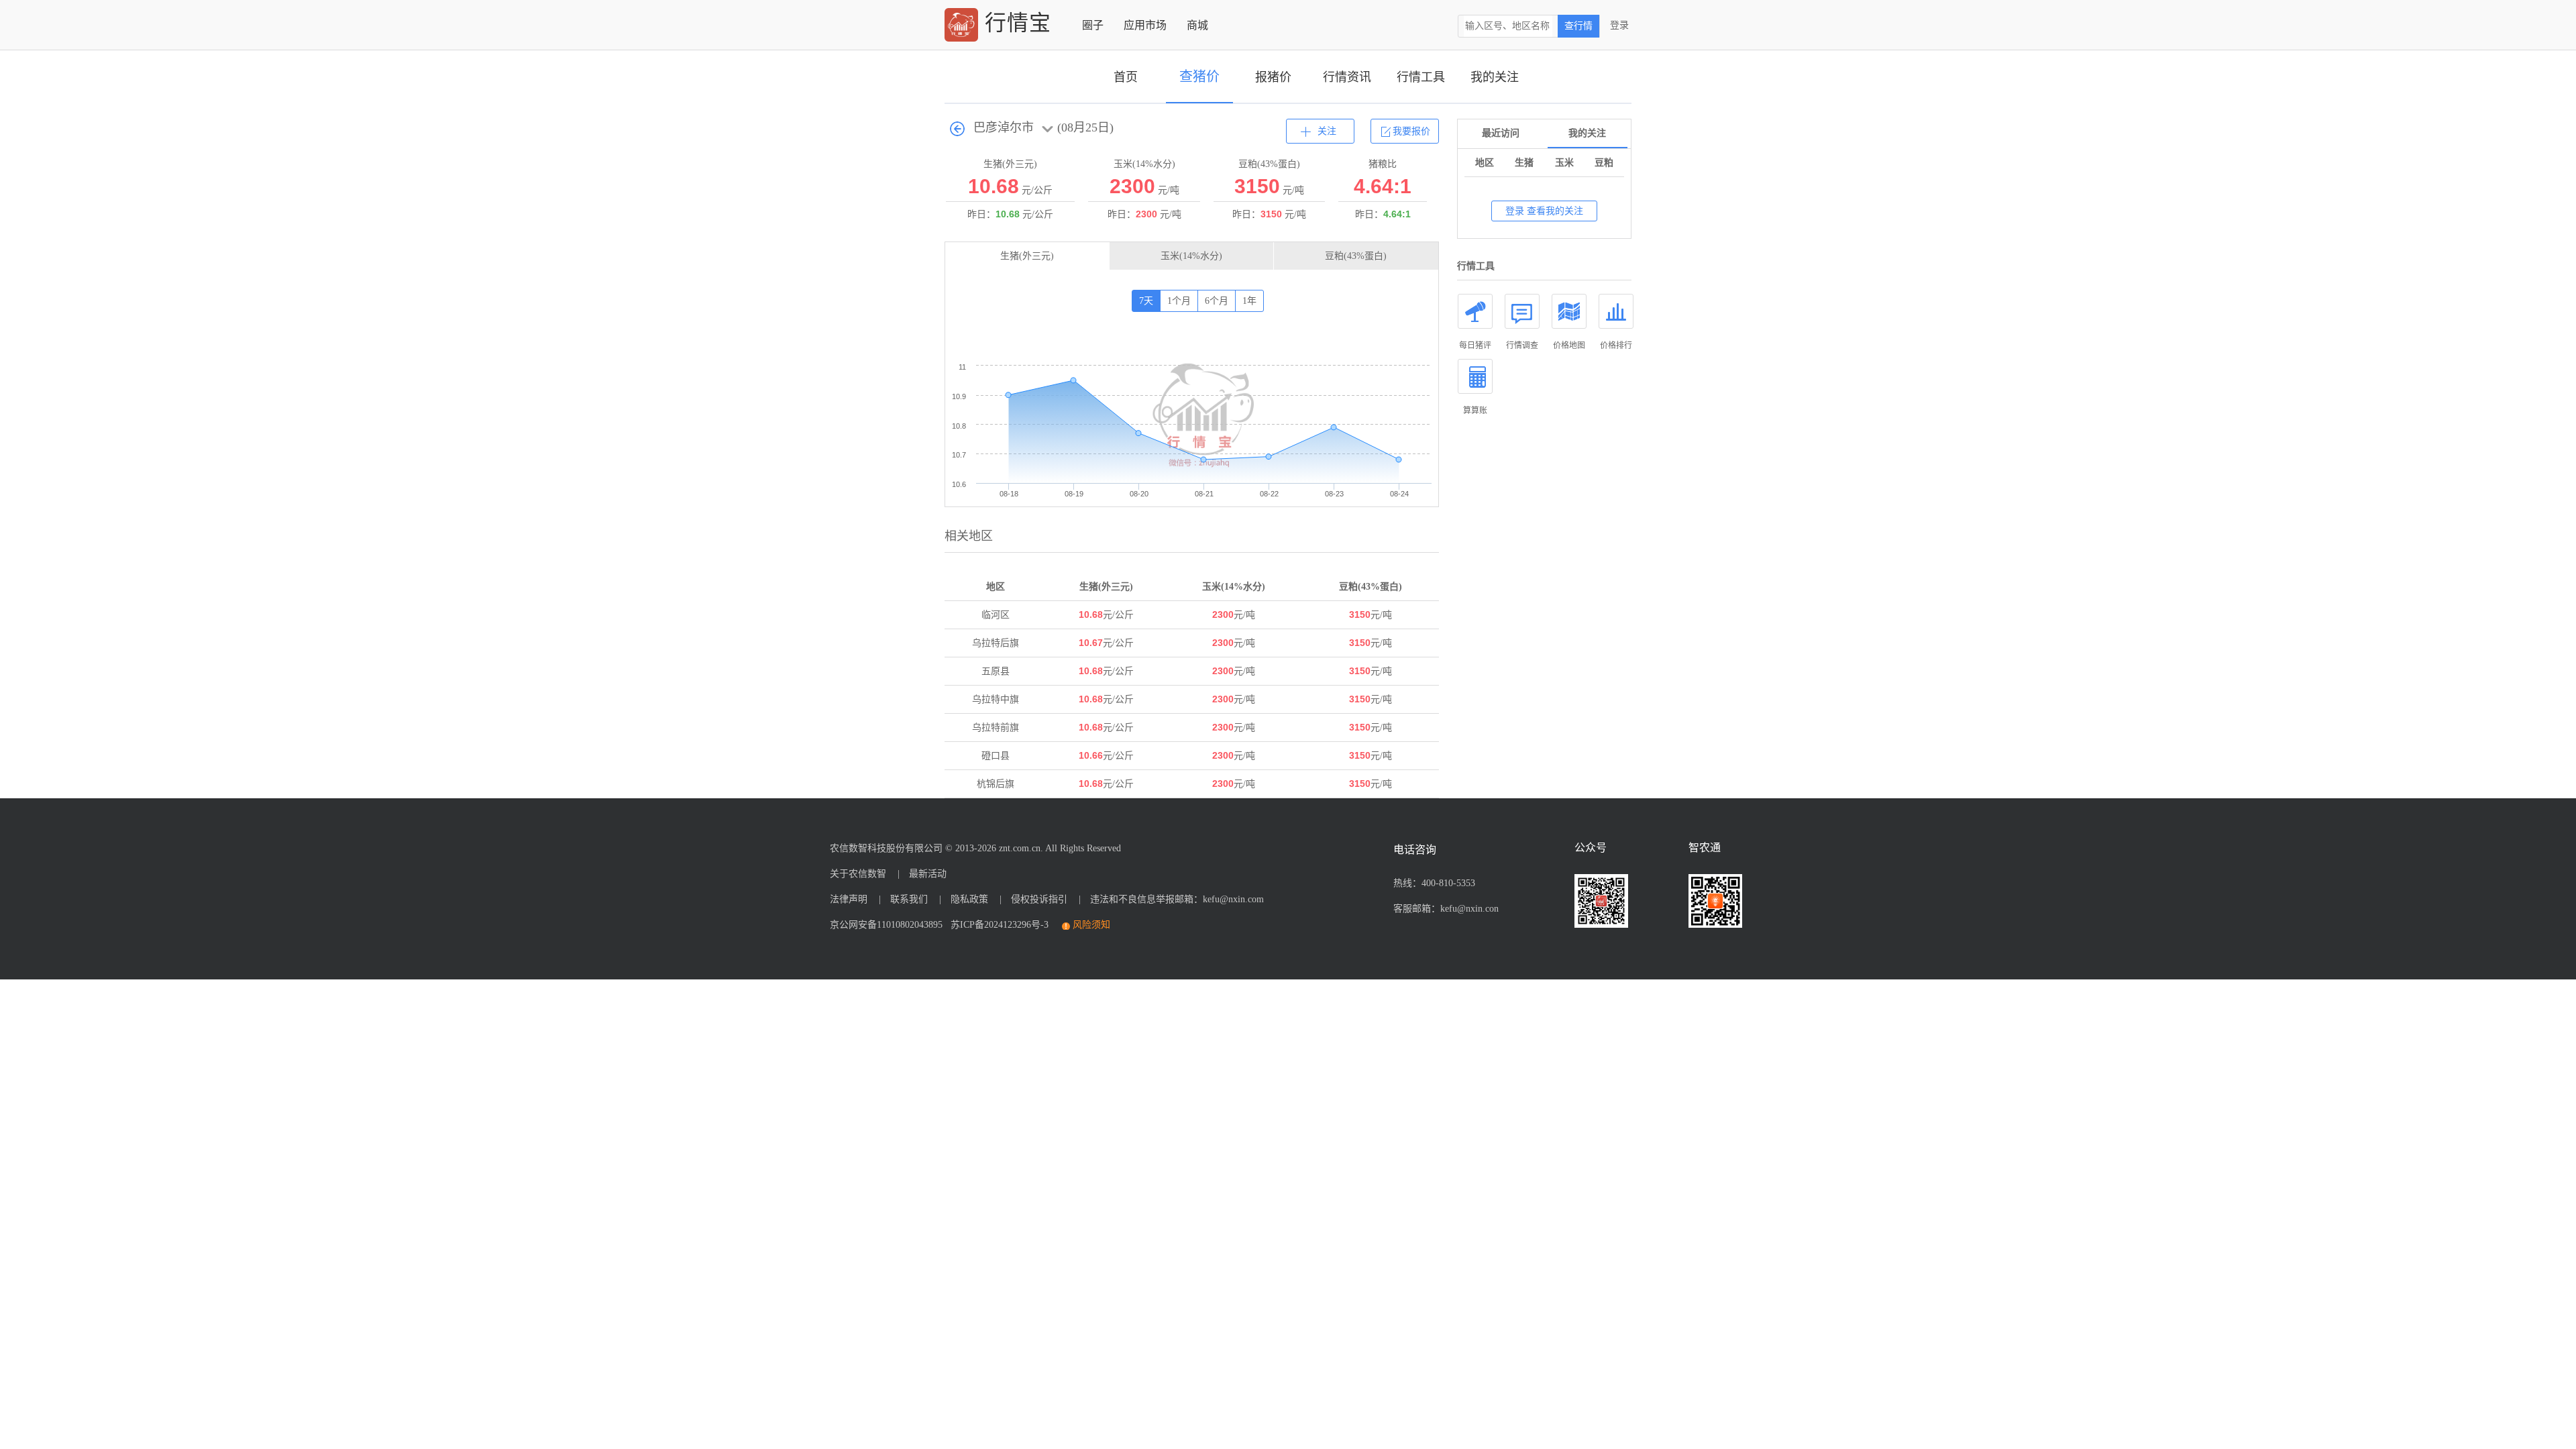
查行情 (1578, 26)
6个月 (1217, 301)
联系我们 (909, 899)
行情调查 (1522, 345)
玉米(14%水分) (1191, 256)
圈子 (1093, 25)
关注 (1327, 131)
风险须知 (1091, 925)
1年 (1249, 301)
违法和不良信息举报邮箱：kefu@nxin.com (1177, 899)
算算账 (1475, 411)
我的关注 (1495, 77)
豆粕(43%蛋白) (1356, 256)
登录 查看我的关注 (1544, 211)
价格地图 (1569, 345)
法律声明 (849, 899)
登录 (1619, 25)
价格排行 (1616, 345)
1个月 (1179, 301)
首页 (1126, 77)
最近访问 (1501, 133)
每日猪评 (1475, 345)
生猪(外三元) (1027, 256)
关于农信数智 (858, 874)
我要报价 (1411, 131)
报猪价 (1273, 77)
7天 (1146, 301)
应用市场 (1145, 25)
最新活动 (928, 874)
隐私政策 (969, 899)
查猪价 (1199, 76)
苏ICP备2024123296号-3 (997, 925)
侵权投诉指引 (1039, 899)
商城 (1197, 25)
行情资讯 (1347, 77)
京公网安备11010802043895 (886, 925)
